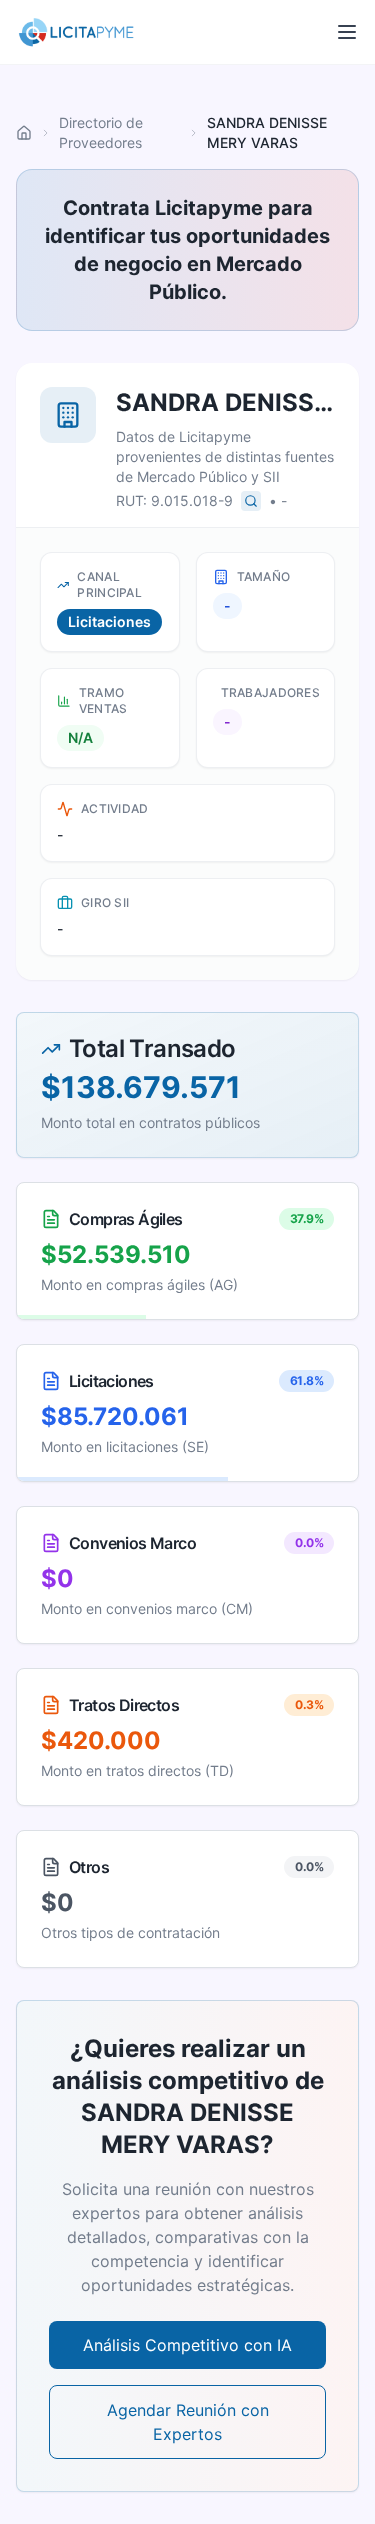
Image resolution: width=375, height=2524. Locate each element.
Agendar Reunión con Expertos (188, 2422)
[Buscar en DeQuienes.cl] (251, 501)
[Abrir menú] (347, 32)
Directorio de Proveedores (101, 132)
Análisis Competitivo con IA (187, 2345)
